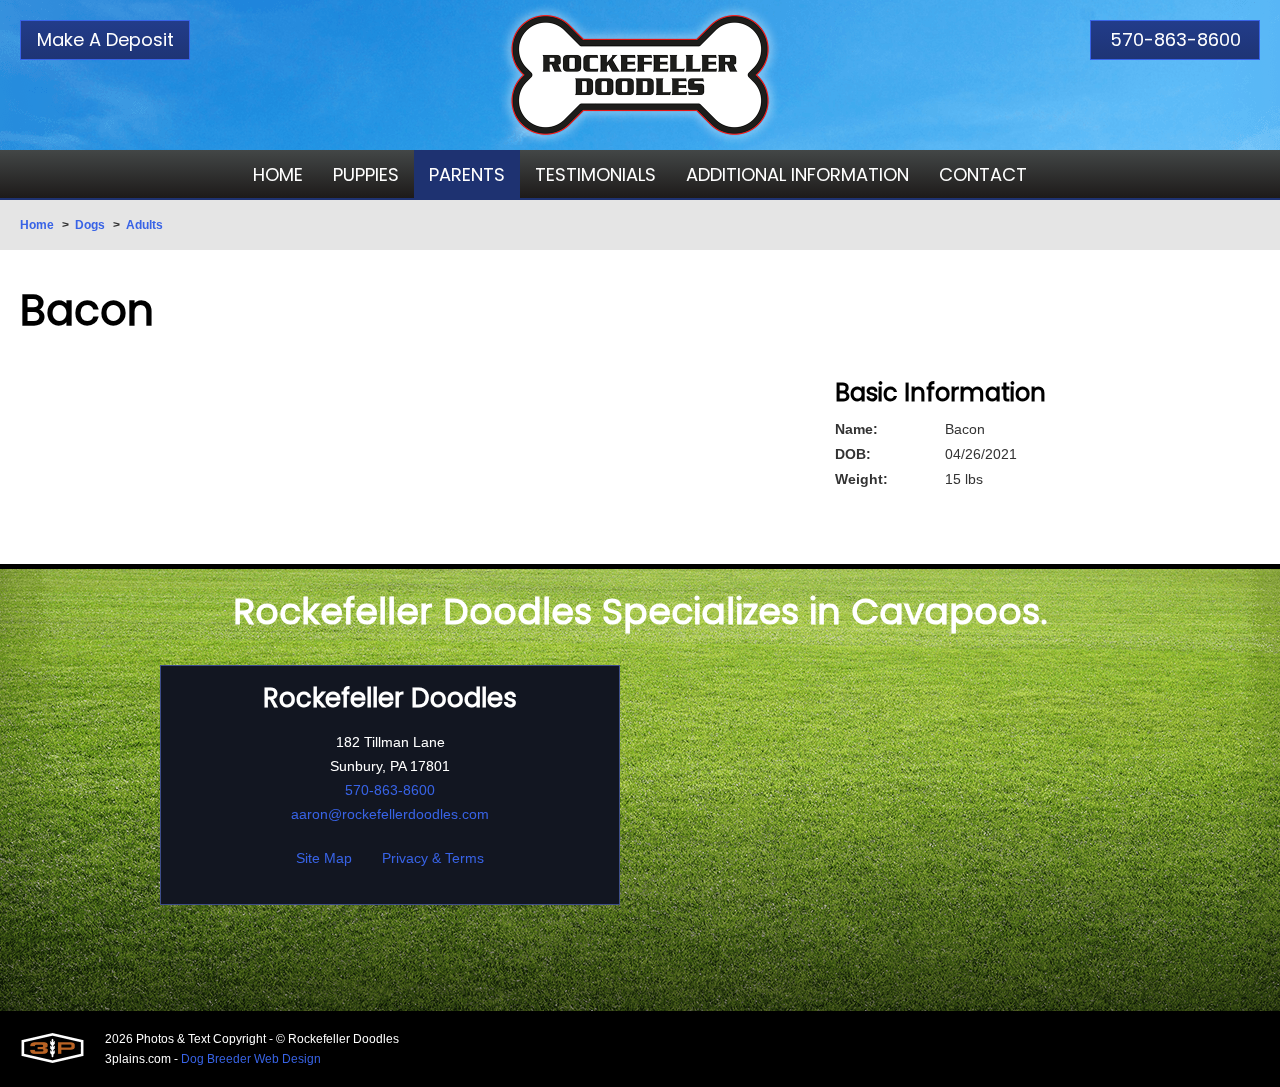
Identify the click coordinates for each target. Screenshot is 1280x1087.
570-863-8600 (1175, 39)
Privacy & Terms (433, 858)
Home (37, 225)
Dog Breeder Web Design (251, 1059)
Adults (144, 225)
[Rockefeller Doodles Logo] (640, 75)
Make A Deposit (105, 39)
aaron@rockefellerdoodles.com (390, 814)
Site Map (324, 858)
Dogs (90, 225)
